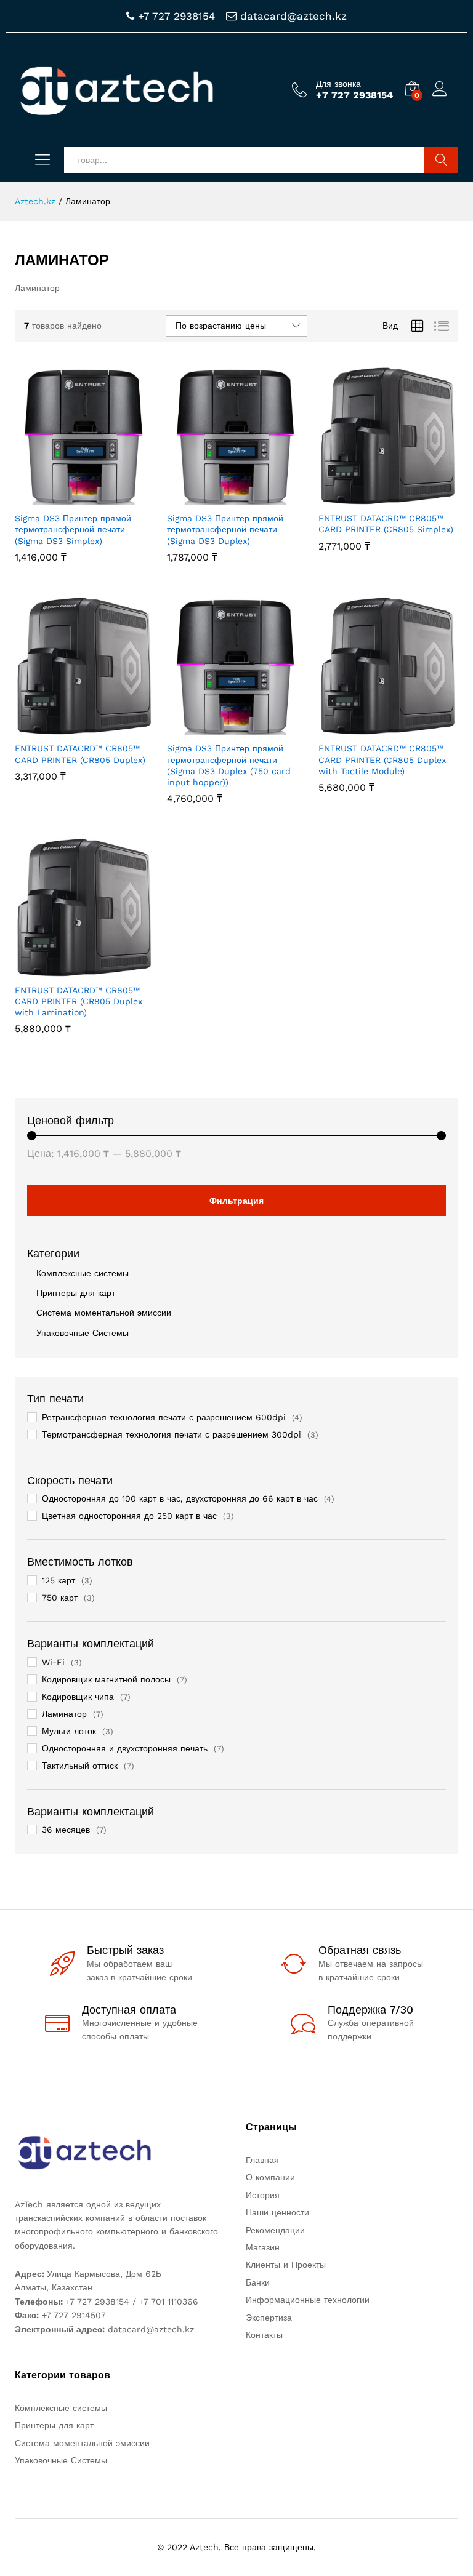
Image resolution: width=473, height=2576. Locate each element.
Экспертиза (269, 2318)
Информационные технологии (308, 2300)
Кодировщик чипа (78, 1697)
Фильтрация (236, 1201)
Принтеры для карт (76, 1293)
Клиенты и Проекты (286, 2265)
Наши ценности (277, 2212)
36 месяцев (66, 1830)
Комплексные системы (83, 1273)
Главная (262, 2160)
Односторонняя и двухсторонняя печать (125, 1748)
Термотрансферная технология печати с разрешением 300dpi (172, 1434)
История (263, 2195)
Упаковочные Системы (83, 1333)
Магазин (263, 2247)
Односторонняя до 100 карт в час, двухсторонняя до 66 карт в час (180, 1498)
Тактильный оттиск (80, 1766)
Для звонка (338, 84)
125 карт (59, 1580)
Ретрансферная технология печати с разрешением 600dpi (164, 1417)
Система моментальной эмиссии (104, 1313)
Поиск (441, 160)
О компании (270, 2177)
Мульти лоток (69, 1731)
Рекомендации (275, 2230)
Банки (258, 2282)
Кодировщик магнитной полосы (106, 1679)
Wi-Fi (53, 1662)
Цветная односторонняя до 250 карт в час (129, 1516)
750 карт (60, 1598)
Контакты (264, 2335)
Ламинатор (64, 1714)
